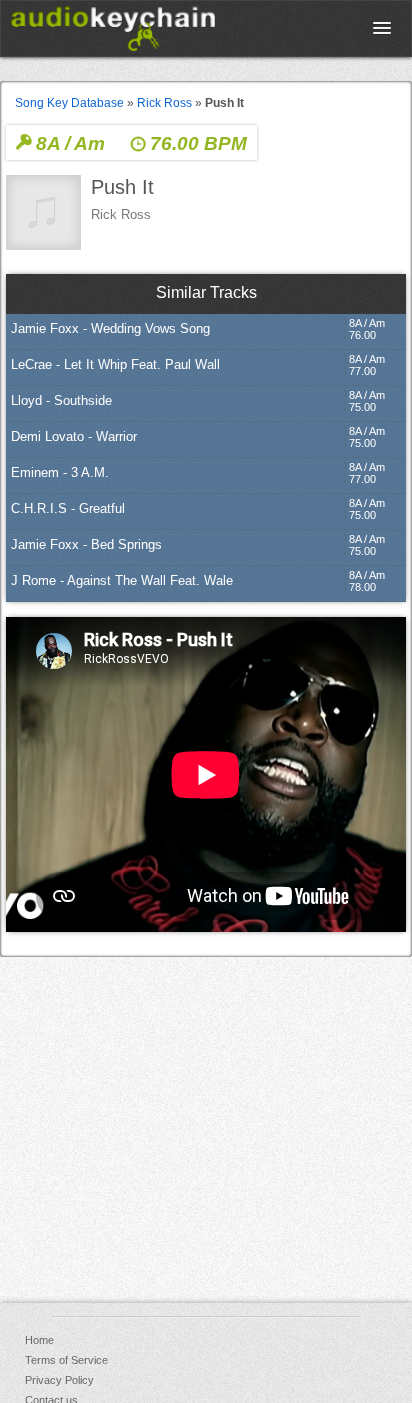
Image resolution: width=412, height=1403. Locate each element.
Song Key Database (69, 103)
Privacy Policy (59, 1380)
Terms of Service (66, 1360)
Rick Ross (164, 103)
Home (39, 1340)
